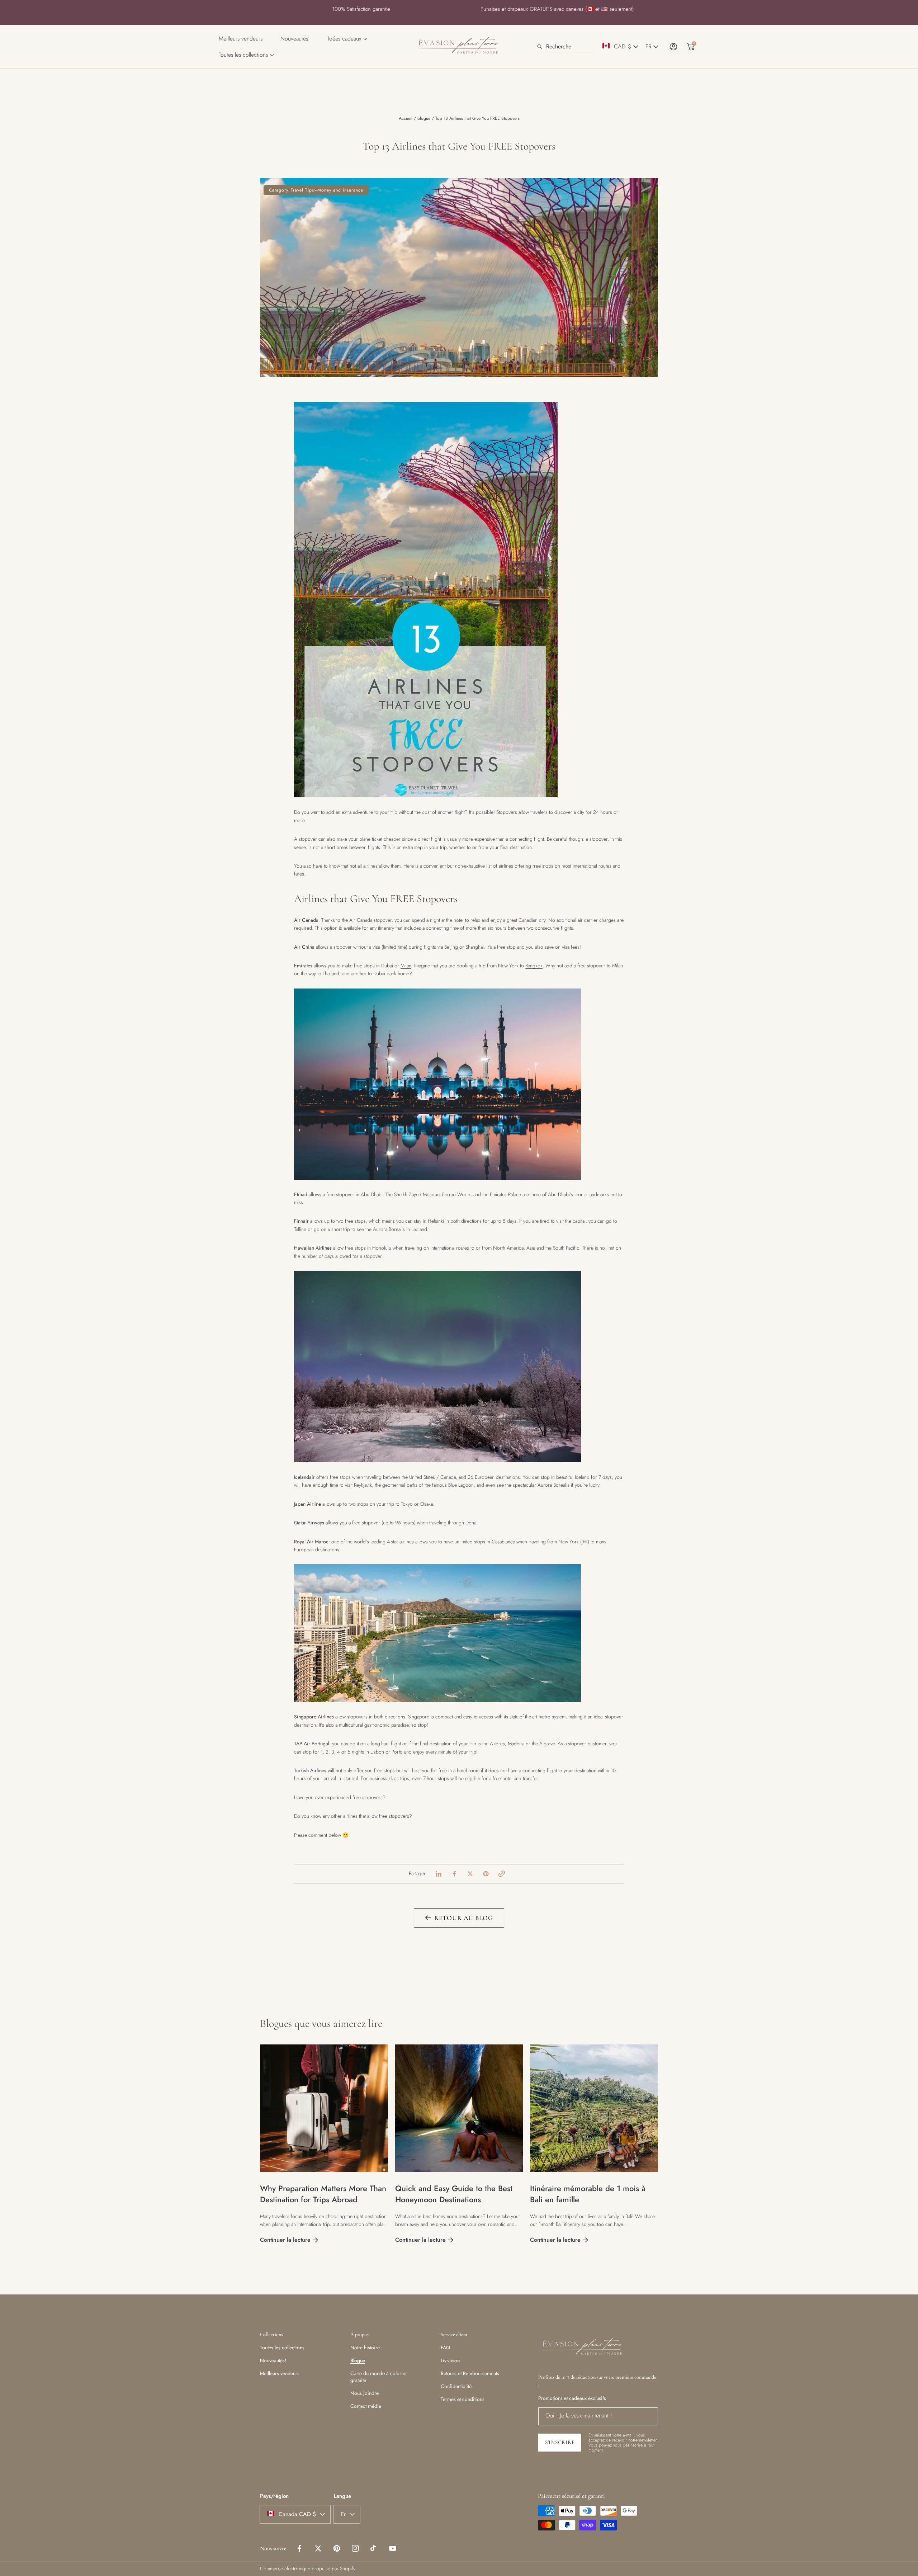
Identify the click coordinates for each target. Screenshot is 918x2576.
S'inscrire (459, 1355)
